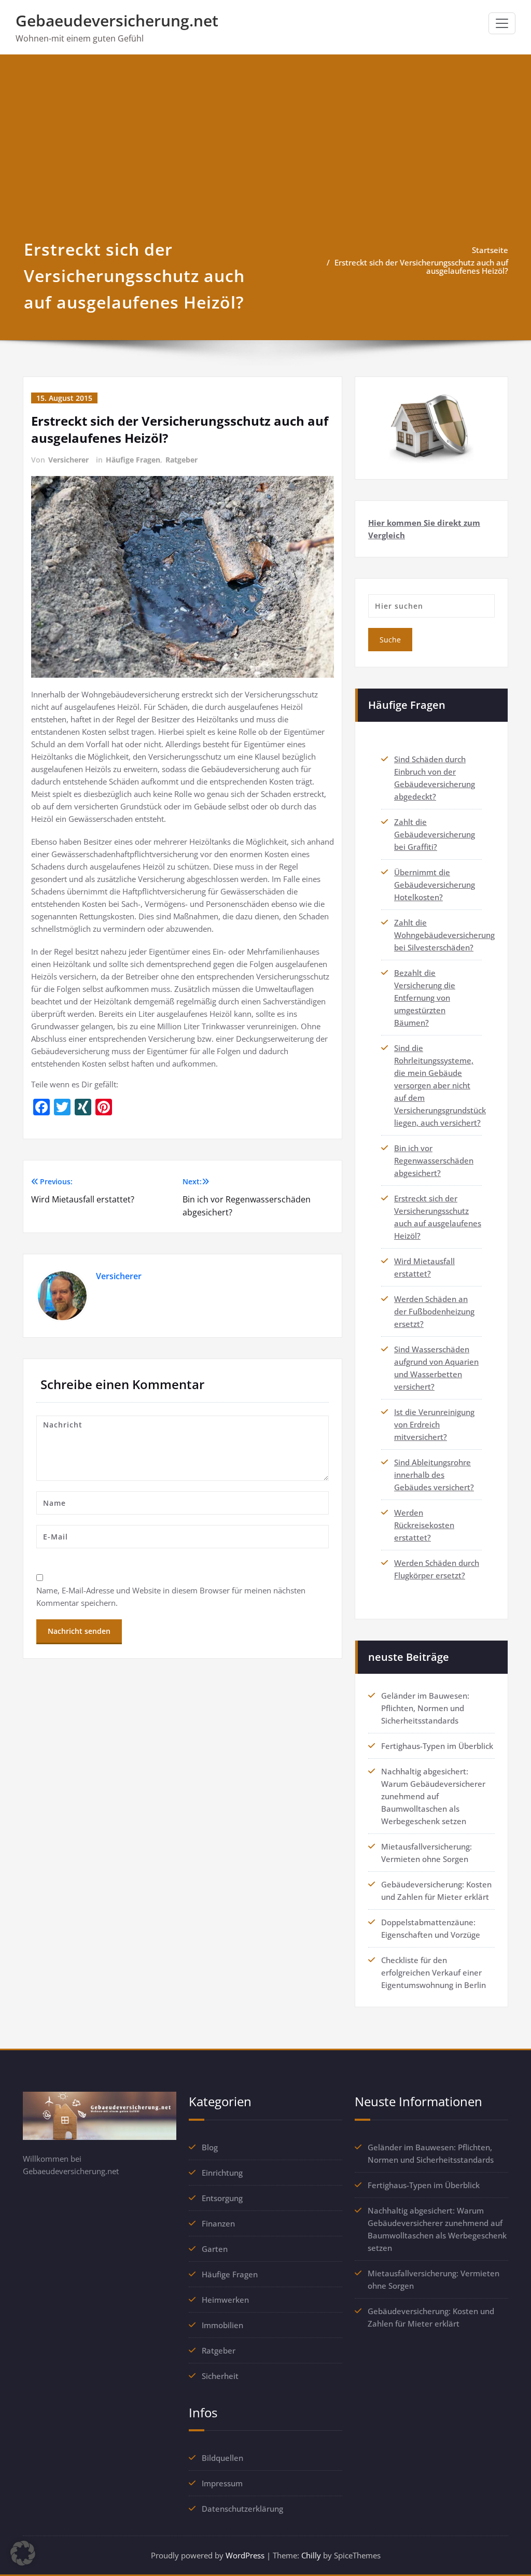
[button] (23, 2553)
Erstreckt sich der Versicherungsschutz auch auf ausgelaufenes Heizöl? (421, 267)
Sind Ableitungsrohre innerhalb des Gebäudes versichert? (434, 1475)
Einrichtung (222, 2173)
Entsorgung (222, 2198)
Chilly (311, 2555)
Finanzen (218, 2223)
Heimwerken (225, 2300)
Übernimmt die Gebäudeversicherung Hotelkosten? (435, 885)
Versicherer (68, 460)
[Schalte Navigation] (502, 23)
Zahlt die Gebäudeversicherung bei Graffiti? (435, 834)
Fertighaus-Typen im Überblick (437, 1746)
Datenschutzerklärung (242, 2509)
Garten (215, 2249)
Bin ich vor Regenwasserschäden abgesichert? (434, 1160)
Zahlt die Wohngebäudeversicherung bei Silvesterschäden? (444, 935)
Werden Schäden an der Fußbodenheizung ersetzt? (434, 1311)
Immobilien (222, 2325)
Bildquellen (222, 2458)
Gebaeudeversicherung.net (117, 20)
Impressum (222, 2483)
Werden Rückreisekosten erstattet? (424, 1525)
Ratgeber (181, 460)
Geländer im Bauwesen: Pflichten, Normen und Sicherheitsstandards (425, 1708)
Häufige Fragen (133, 460)
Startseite (490, 250)
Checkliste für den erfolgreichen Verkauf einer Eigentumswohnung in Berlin (434, 1972)
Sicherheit (220, 2376)
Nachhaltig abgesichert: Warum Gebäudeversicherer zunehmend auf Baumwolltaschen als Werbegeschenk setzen (433, 1796)
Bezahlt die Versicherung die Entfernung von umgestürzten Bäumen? (425, 998)
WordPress (245, 2555)
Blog (210, 2147)
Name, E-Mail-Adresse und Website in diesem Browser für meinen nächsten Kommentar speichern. (171, 1597)
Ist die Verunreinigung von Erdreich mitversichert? (434, 1424)
